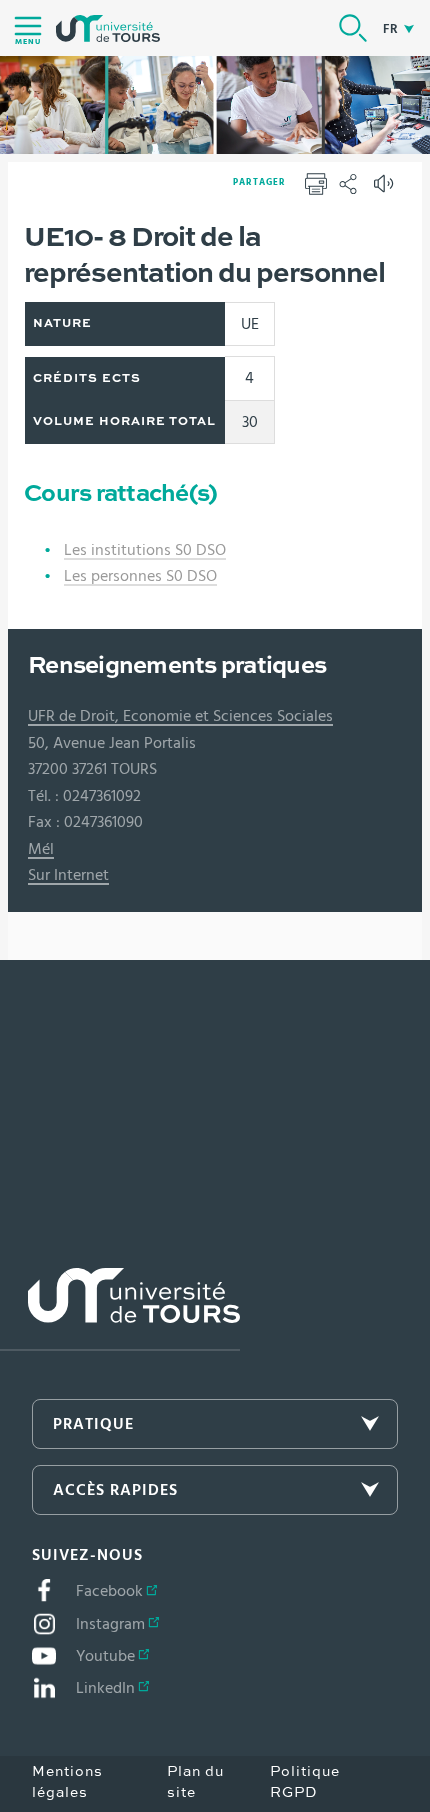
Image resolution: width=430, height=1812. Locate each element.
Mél (41, 849)
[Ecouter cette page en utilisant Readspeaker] (386, 190)
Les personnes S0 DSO (140, 576)
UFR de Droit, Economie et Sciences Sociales (180, 716)
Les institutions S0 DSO (145, 550)
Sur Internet (68, 875)
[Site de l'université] (120, 1309)
